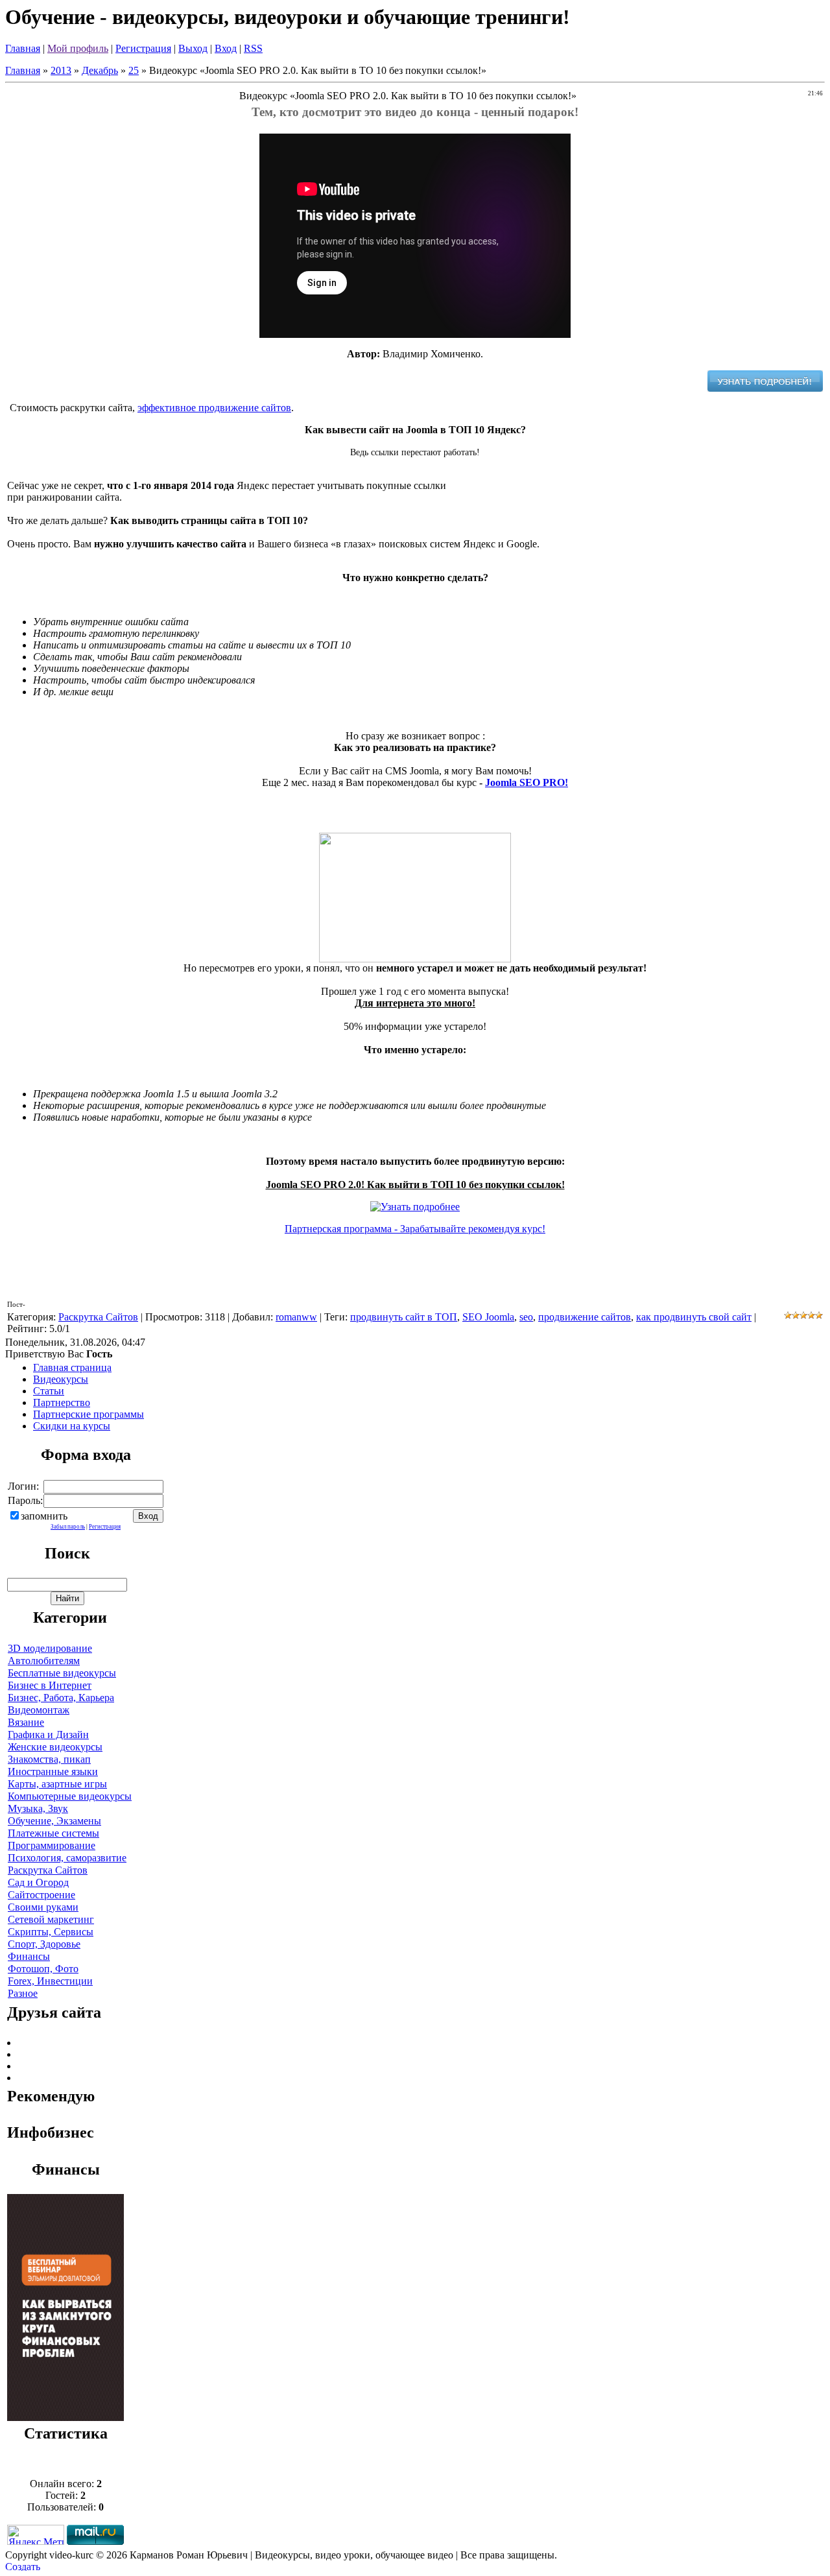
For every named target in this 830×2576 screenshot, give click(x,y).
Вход (226, 48)
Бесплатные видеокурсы (62, 1673)
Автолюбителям (44, 1661)
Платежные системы (53, 1833)
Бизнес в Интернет (50, 1685)
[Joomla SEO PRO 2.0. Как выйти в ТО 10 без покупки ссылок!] (765, 388)
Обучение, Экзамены (54, 1821)
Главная (23, 48)
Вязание (26, 1722)
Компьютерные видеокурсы (70, 1796)
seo (526, 1317)
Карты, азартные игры (57, 1784)
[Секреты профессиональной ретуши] (65, 2417)
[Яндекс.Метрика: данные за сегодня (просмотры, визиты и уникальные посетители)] (36, 2535)
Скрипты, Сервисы (51, 1932)
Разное (23, 1993)
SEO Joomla (488, 1317)
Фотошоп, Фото (43, 1969)
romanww (296, 1317)
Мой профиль (78, 48)
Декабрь (100, 70)
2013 (61, 70)
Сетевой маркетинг (51, 1919)
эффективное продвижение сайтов (214, 408)
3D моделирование (50, 1648)
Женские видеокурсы (55, 1747)
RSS (253, 48)
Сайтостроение (41, 1895)
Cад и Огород (38, 1882)
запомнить (44, 1516)
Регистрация (143, 48)
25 (134, 70)
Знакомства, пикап (49, 1759)
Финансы (29, 1956)
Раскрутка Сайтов (98, 1317)
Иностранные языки (53, 1771)
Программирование (52, 1845)
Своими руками (43, 1907)
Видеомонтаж (39, 1710)
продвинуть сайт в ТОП (404, 1317)
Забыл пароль (68, 1527)
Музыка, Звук (38, 1808)
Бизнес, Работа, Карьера (61, 1698)
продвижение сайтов (585, 1317)
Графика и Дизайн (48, 1735)
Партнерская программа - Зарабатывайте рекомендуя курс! (415, 1229)
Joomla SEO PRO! (527, 782)
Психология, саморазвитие (67, 1858)
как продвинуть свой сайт (694, 1317)
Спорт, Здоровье (44, 1944)
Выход (193, 48)
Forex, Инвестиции (50, 1981)
